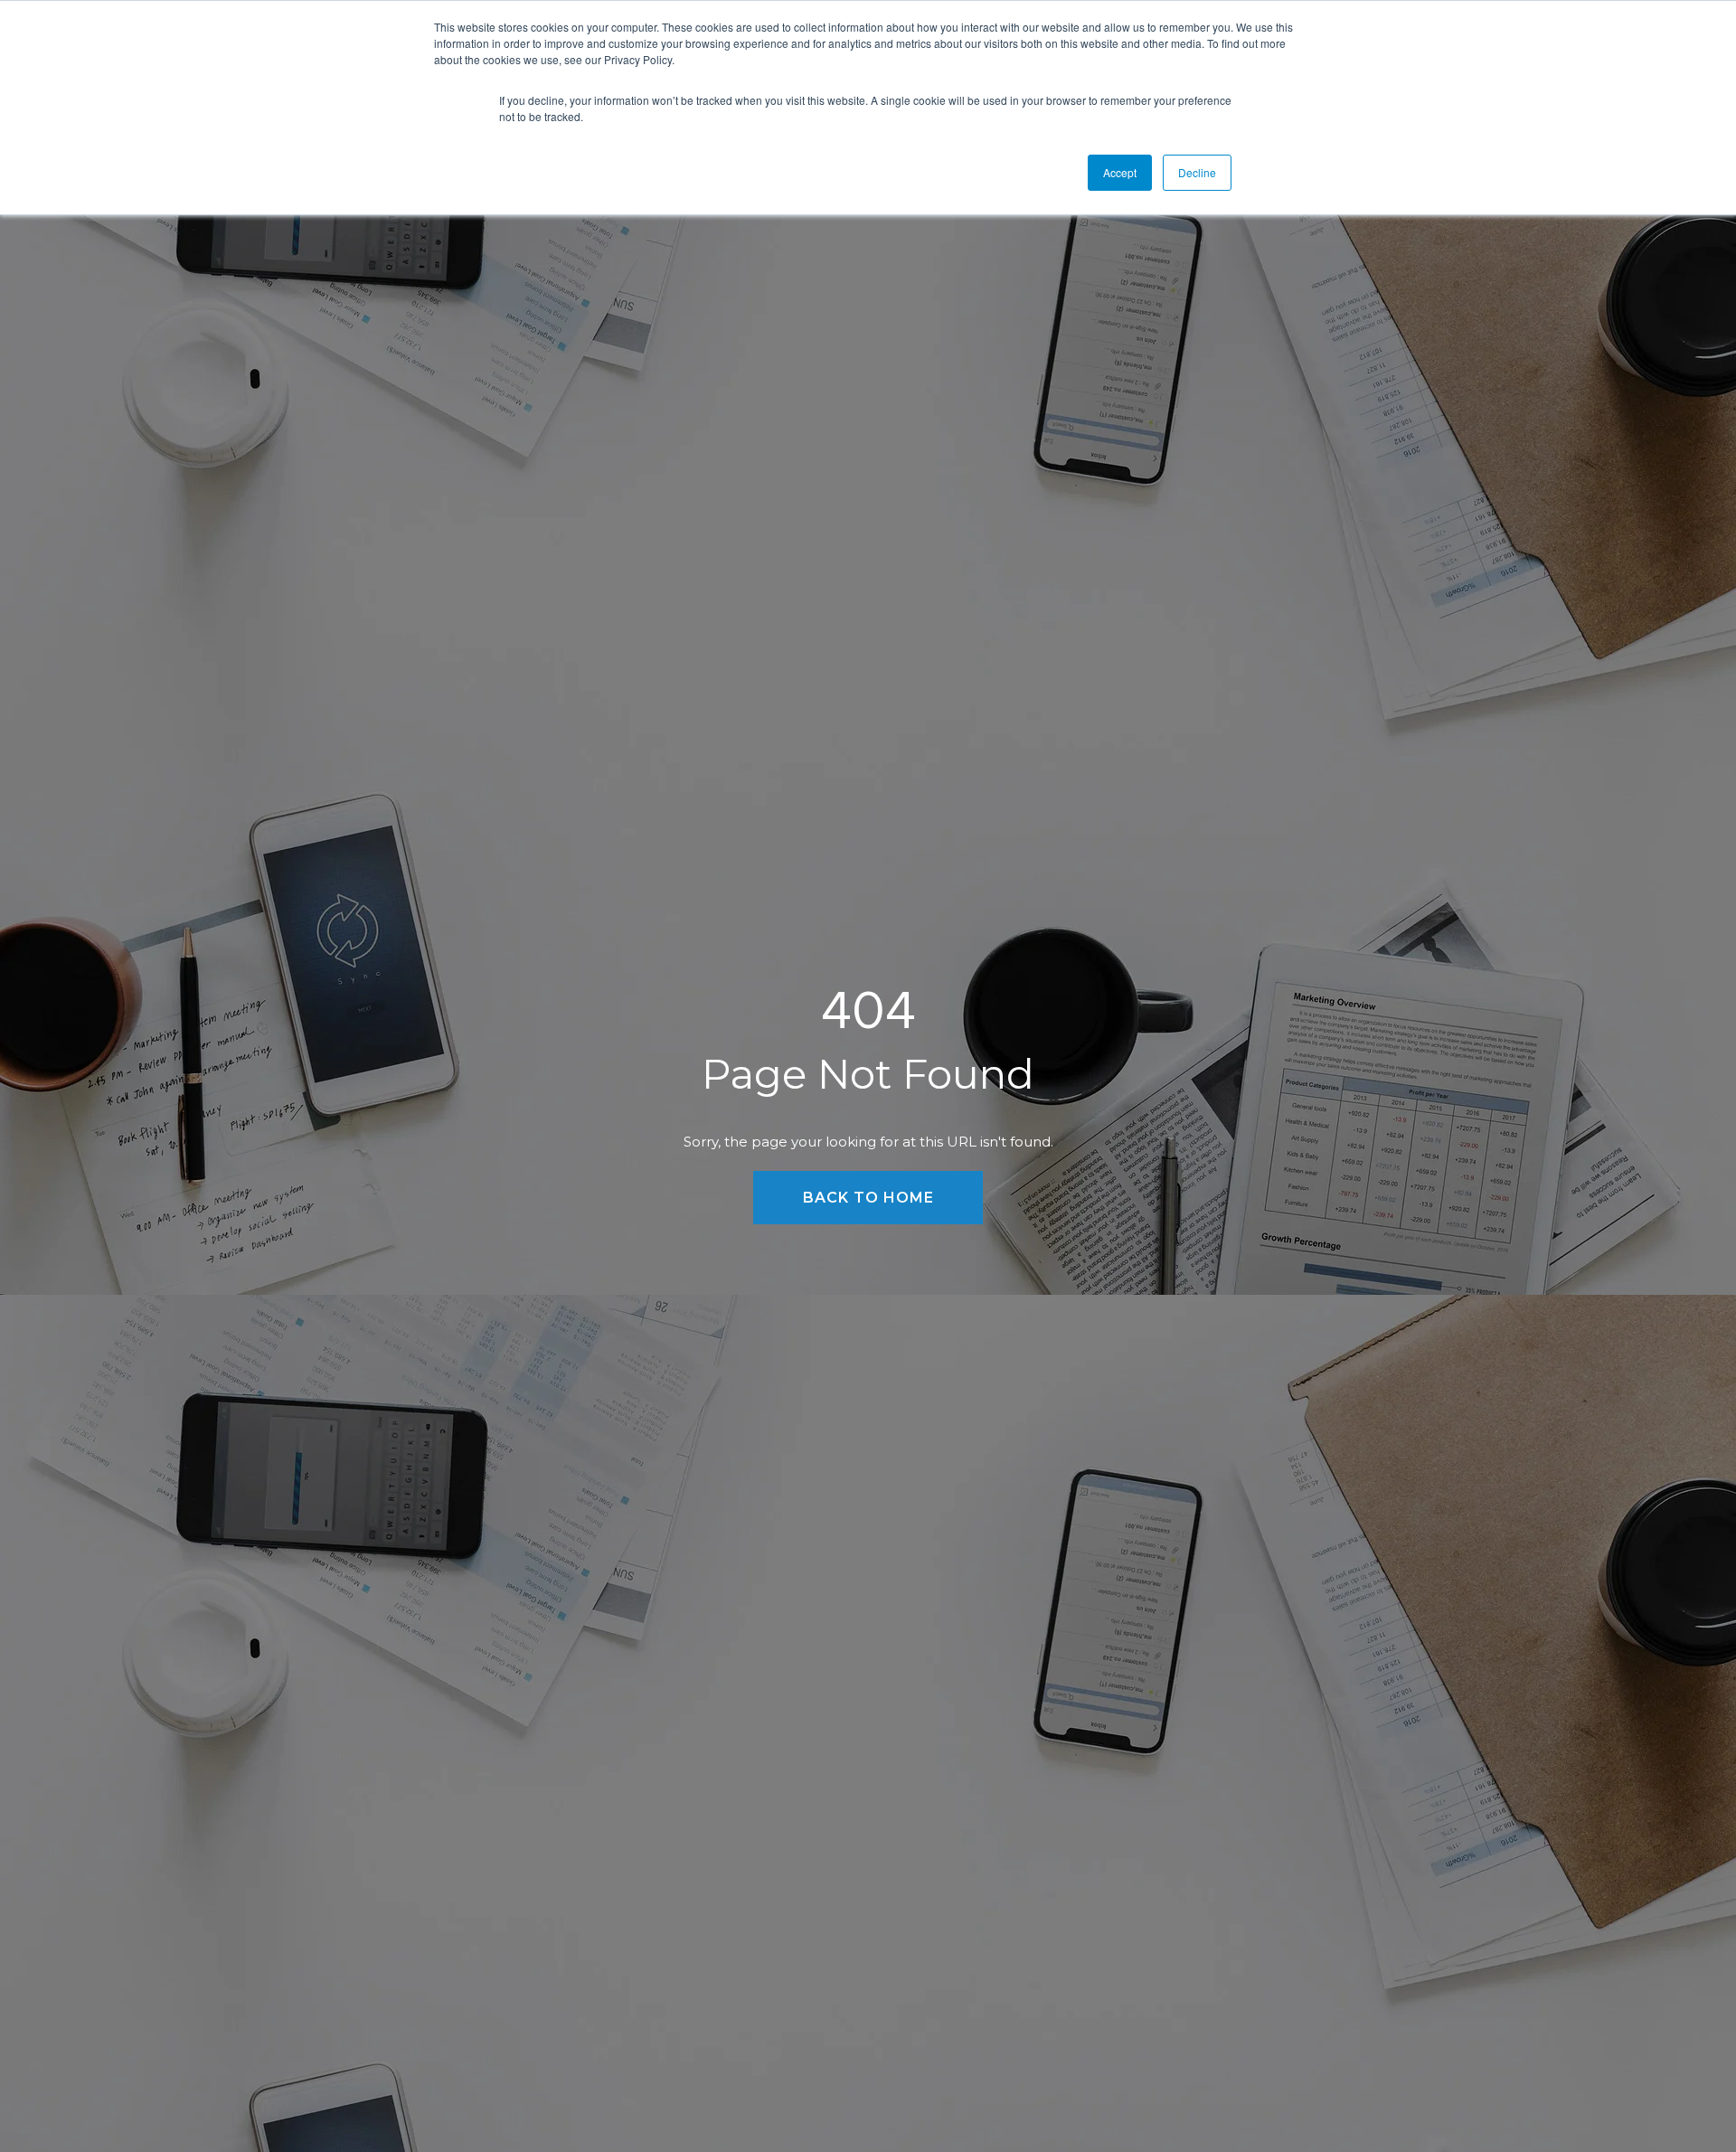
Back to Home (868, 1198)
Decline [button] (1197, 172)
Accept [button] (1120, 172)
